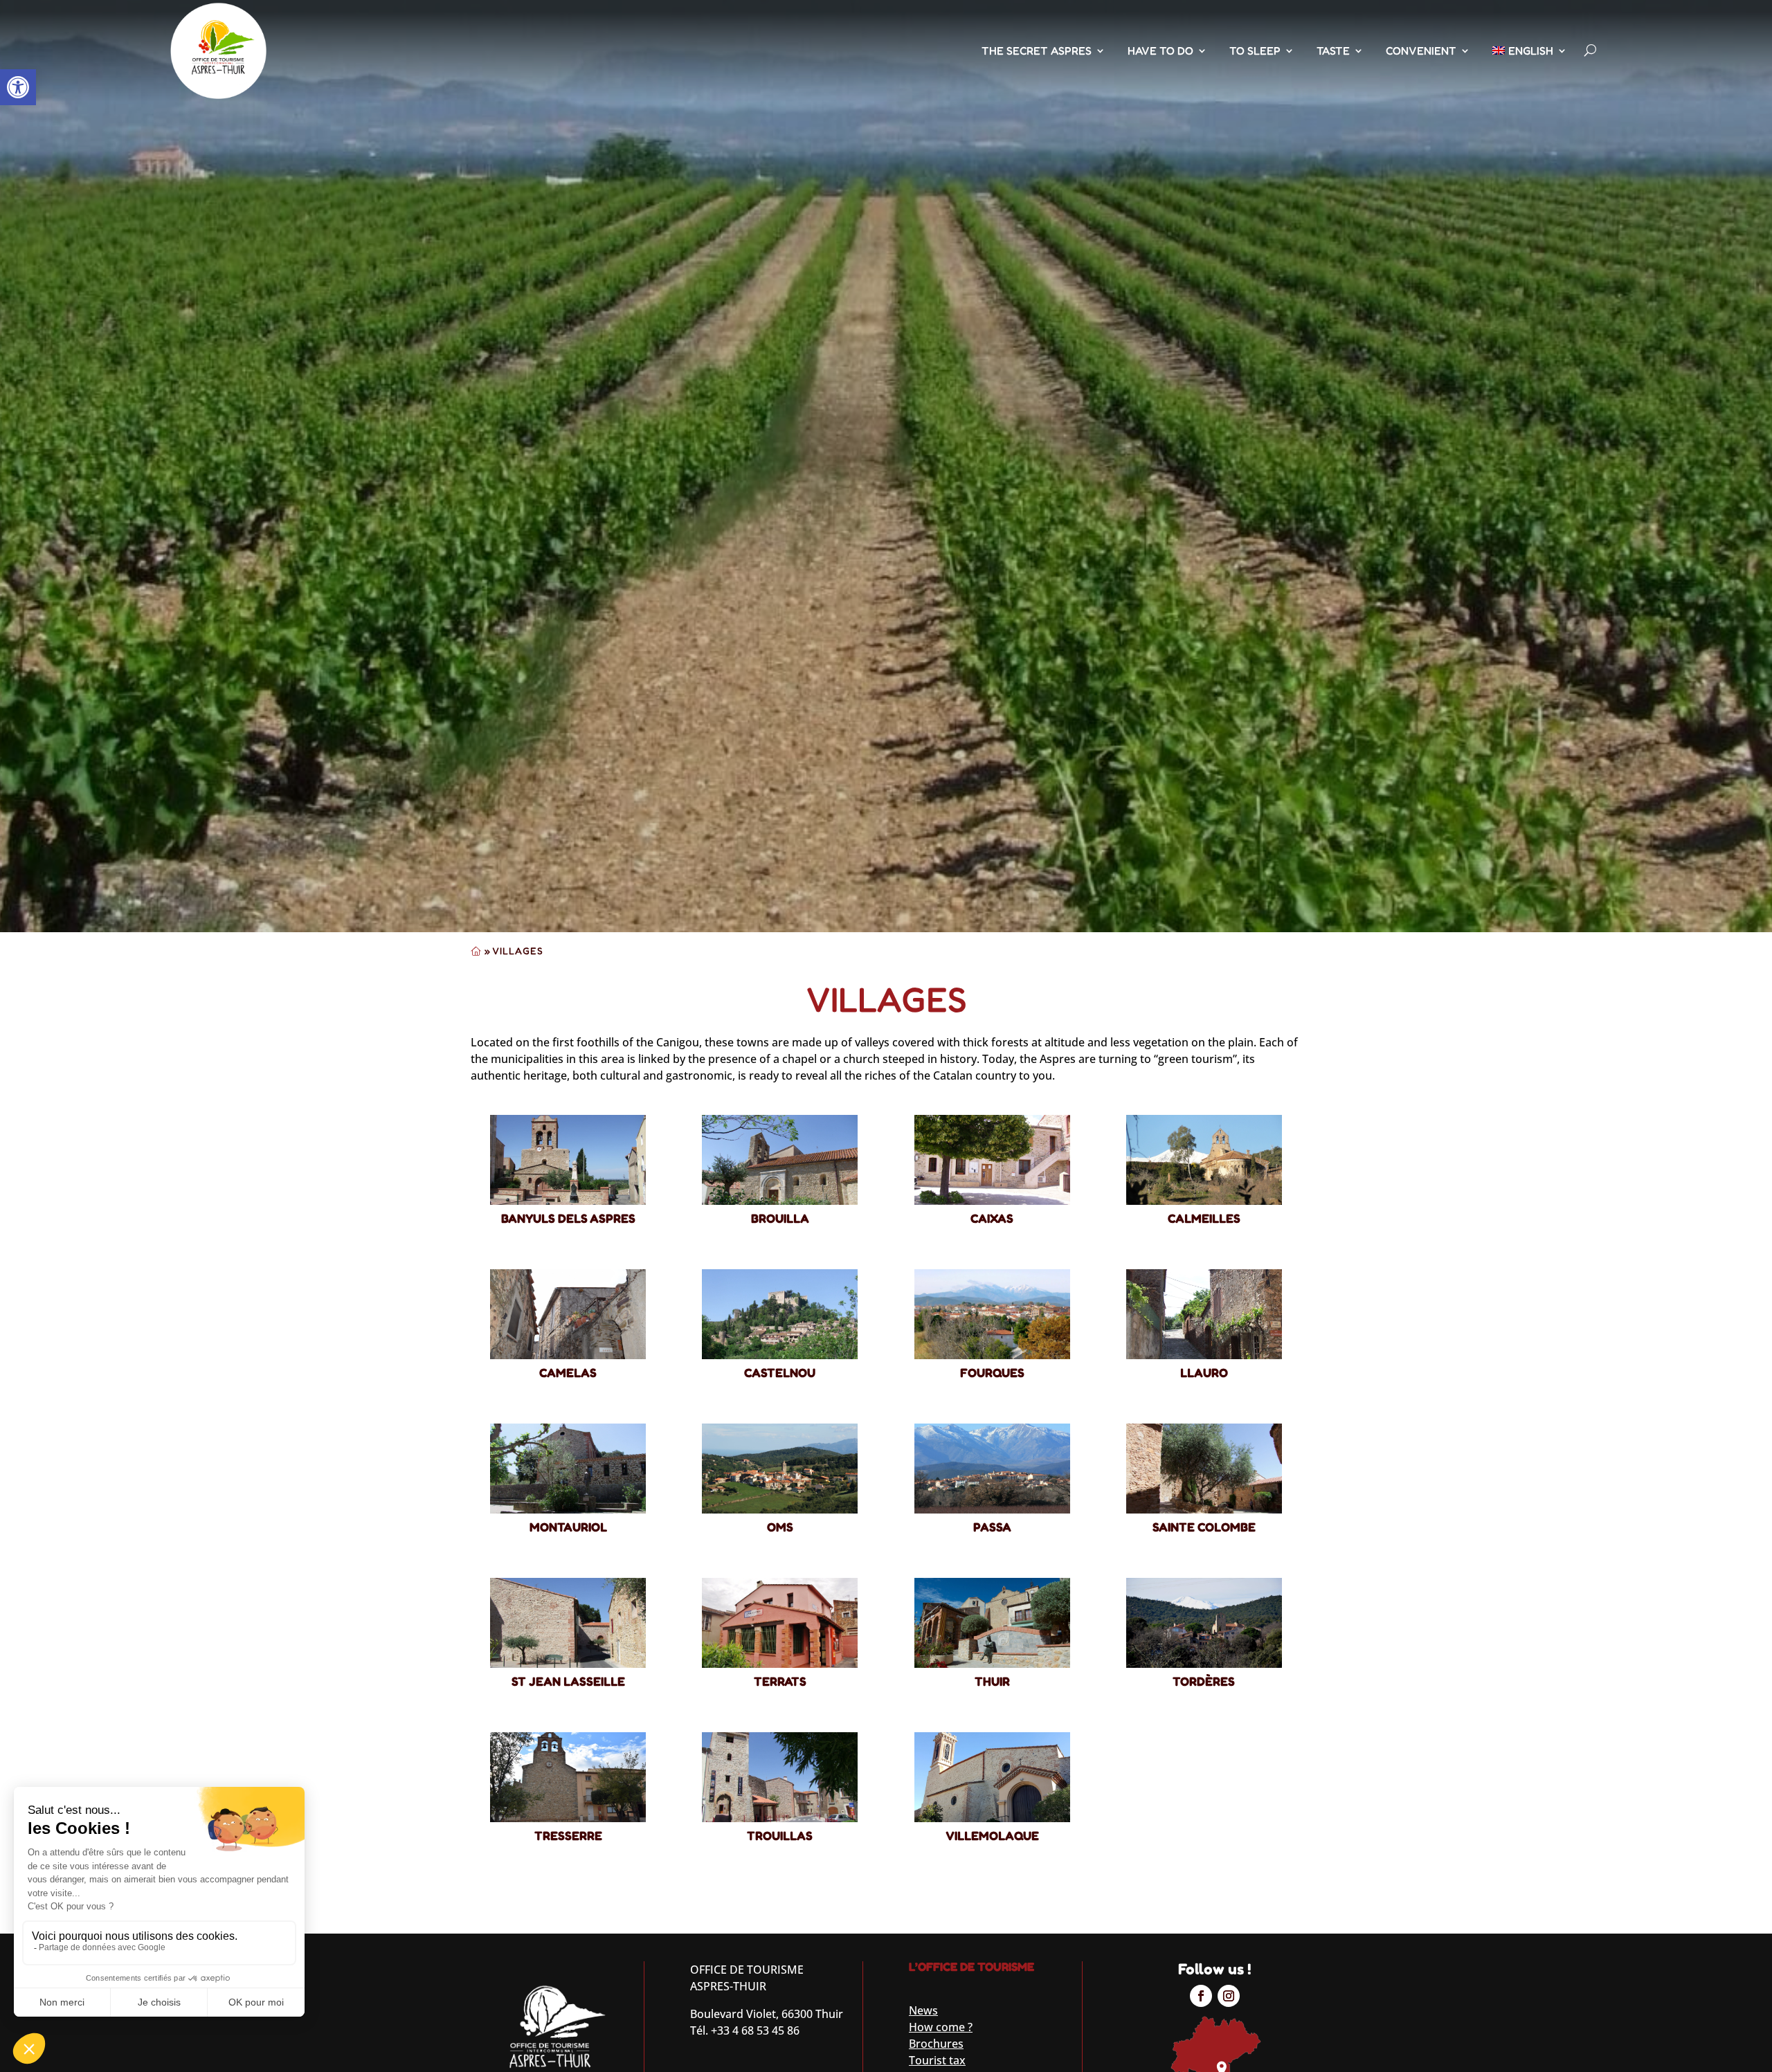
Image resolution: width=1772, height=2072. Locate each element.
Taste (1333, 51)
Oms (780, 1527)
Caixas (992, 1218)
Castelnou (780, 1372)
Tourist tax (937, 2060)
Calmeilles (1204, 1218)
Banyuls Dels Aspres (568, 1218)
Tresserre (568, 1835)
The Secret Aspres (1037, 51)
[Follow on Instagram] (1229, 1996)
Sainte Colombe (1204, 1527)
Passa (992, 1527)
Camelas (568, 1372)
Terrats (780, 1681)
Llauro (1204, 1372)
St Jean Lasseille (568, 1681)
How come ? (941, 2027)
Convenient (1421, 51)
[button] (18, 87)
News (923, 2010)
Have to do (1160, 51)
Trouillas (780, 1835)
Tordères (1204, 1681)
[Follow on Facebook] (1201, 1996)
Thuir (992, 1681)
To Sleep (1255, 51)
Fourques (992, 1372)
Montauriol (568, 1527)
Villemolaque (992, 1835)
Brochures (936, 2044)
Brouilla (780, 1218)
